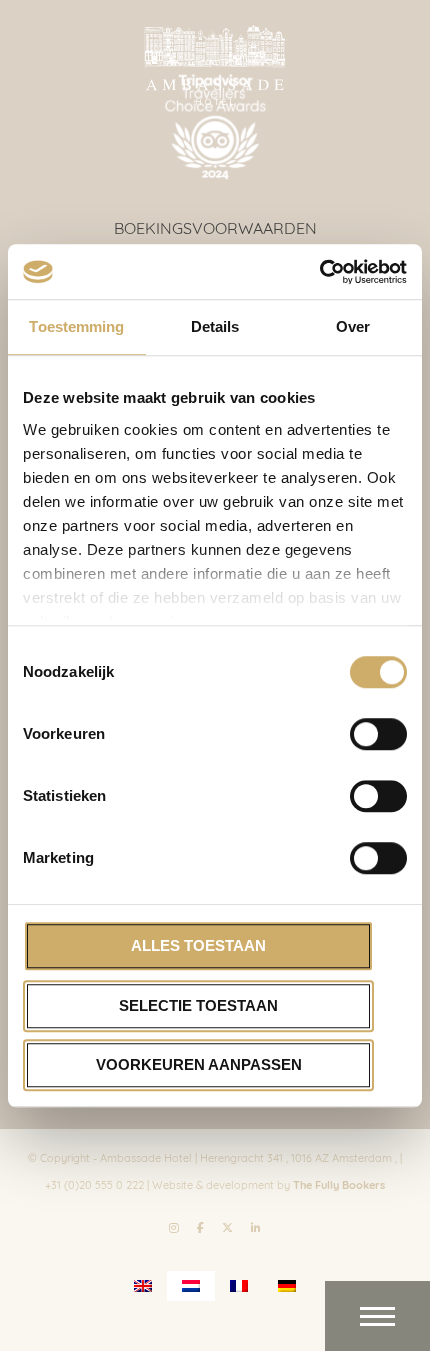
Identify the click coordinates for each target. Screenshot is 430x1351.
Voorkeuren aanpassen (199, 1064)
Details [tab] (215, 326)
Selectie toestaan (198, 1005)
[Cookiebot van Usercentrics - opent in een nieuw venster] (319, 272)
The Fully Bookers (339, 1184)
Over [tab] (353, 326)
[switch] (378, 734)
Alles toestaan (198, 945)
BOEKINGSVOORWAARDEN (215, 226)
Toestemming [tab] (76, 326)
